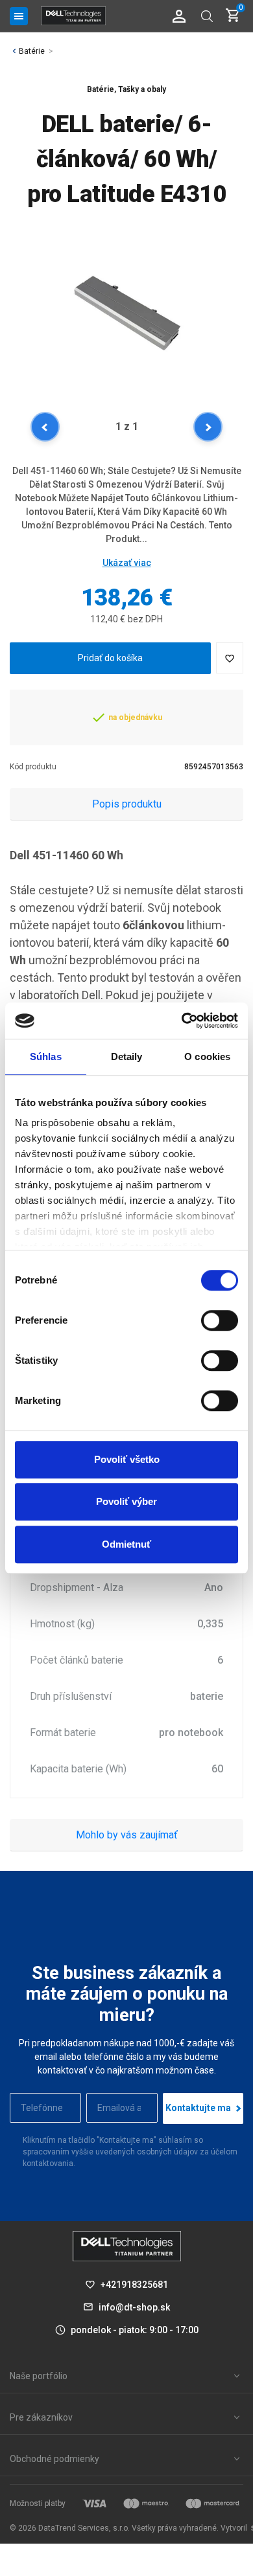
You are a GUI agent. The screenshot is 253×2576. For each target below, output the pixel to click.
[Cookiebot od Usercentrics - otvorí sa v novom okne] (182, 1021)
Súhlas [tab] (46, 1056)
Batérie (32, 51)
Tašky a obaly (142, 89)
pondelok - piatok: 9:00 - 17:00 (135, 2330)
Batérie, (102, 89)
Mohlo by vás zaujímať (127, 1835)
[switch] (220, 1320)
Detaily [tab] (127, 1056)
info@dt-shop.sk (134, 2307)
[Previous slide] (45, 427)
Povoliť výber (126, 1501)
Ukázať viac (127, 563)
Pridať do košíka (110, 658)
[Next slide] (208, 427)
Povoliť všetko (127, 1459)
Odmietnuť (126, 1544)
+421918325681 (134, 2285)
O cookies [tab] (207, 1056)
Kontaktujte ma (198, 2108)
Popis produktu (127, 804)
